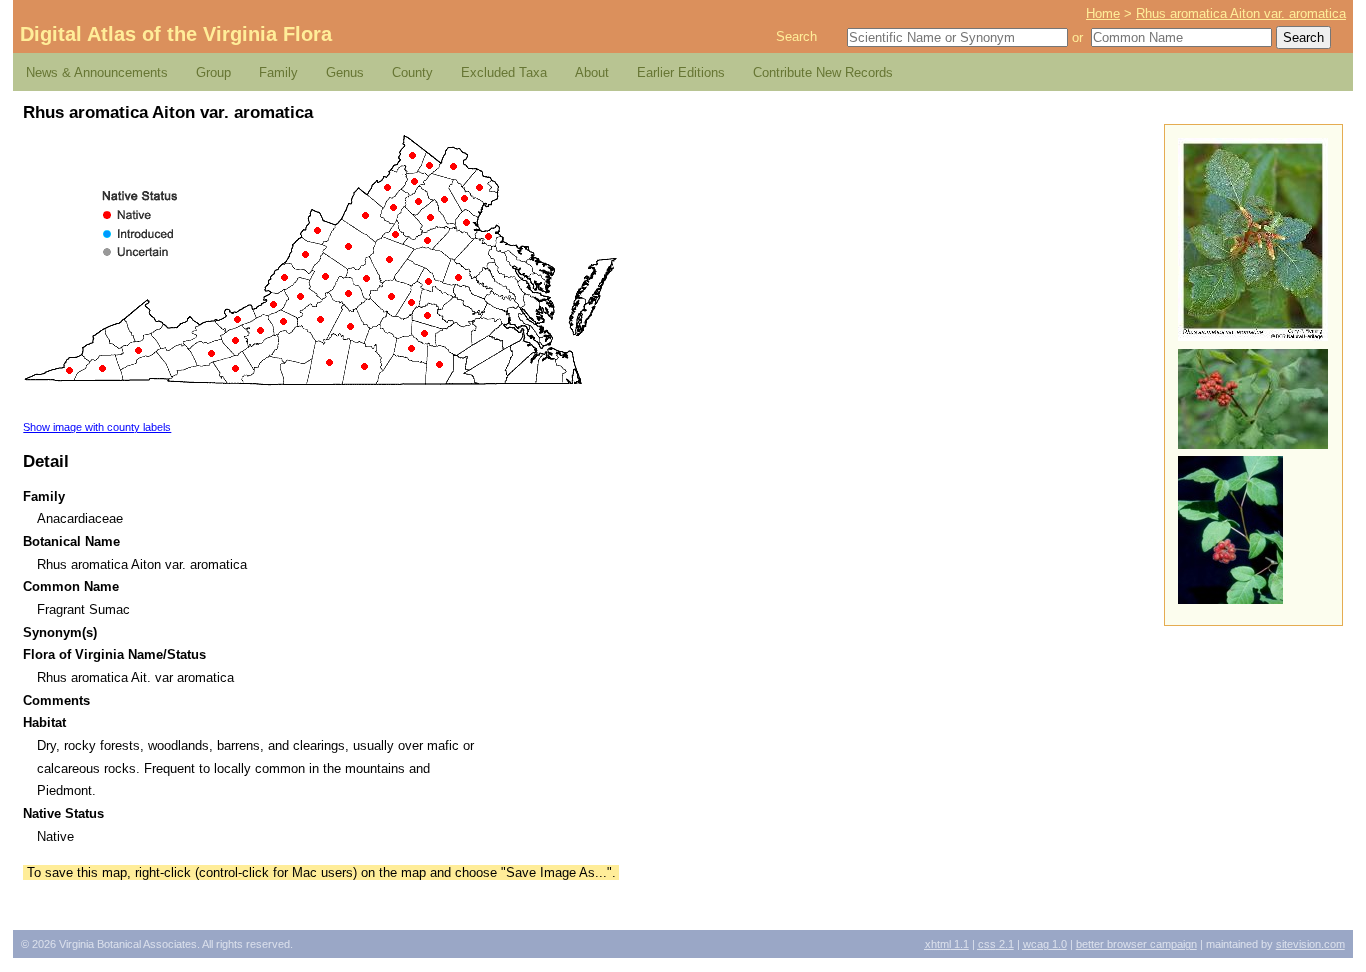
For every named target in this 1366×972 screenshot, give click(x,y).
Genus (345, 72)
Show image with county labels (97, 427)
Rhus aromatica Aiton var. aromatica (1241, 13)
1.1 (947, 944)
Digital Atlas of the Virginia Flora (176, 34)
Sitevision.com (1310, 944)
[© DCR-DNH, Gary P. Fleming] (1253, 336)
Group (213, 72)
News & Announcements (97, 72)
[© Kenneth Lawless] (1230, 599)
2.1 (996, 944)
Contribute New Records (823, 72)
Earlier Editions (681, 72)
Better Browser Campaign (1136, 944)
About (592, 72)
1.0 (1045, 944)
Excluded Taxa (504, 72)
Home (1103, 13)
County (412, 72)
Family (278, 72)
